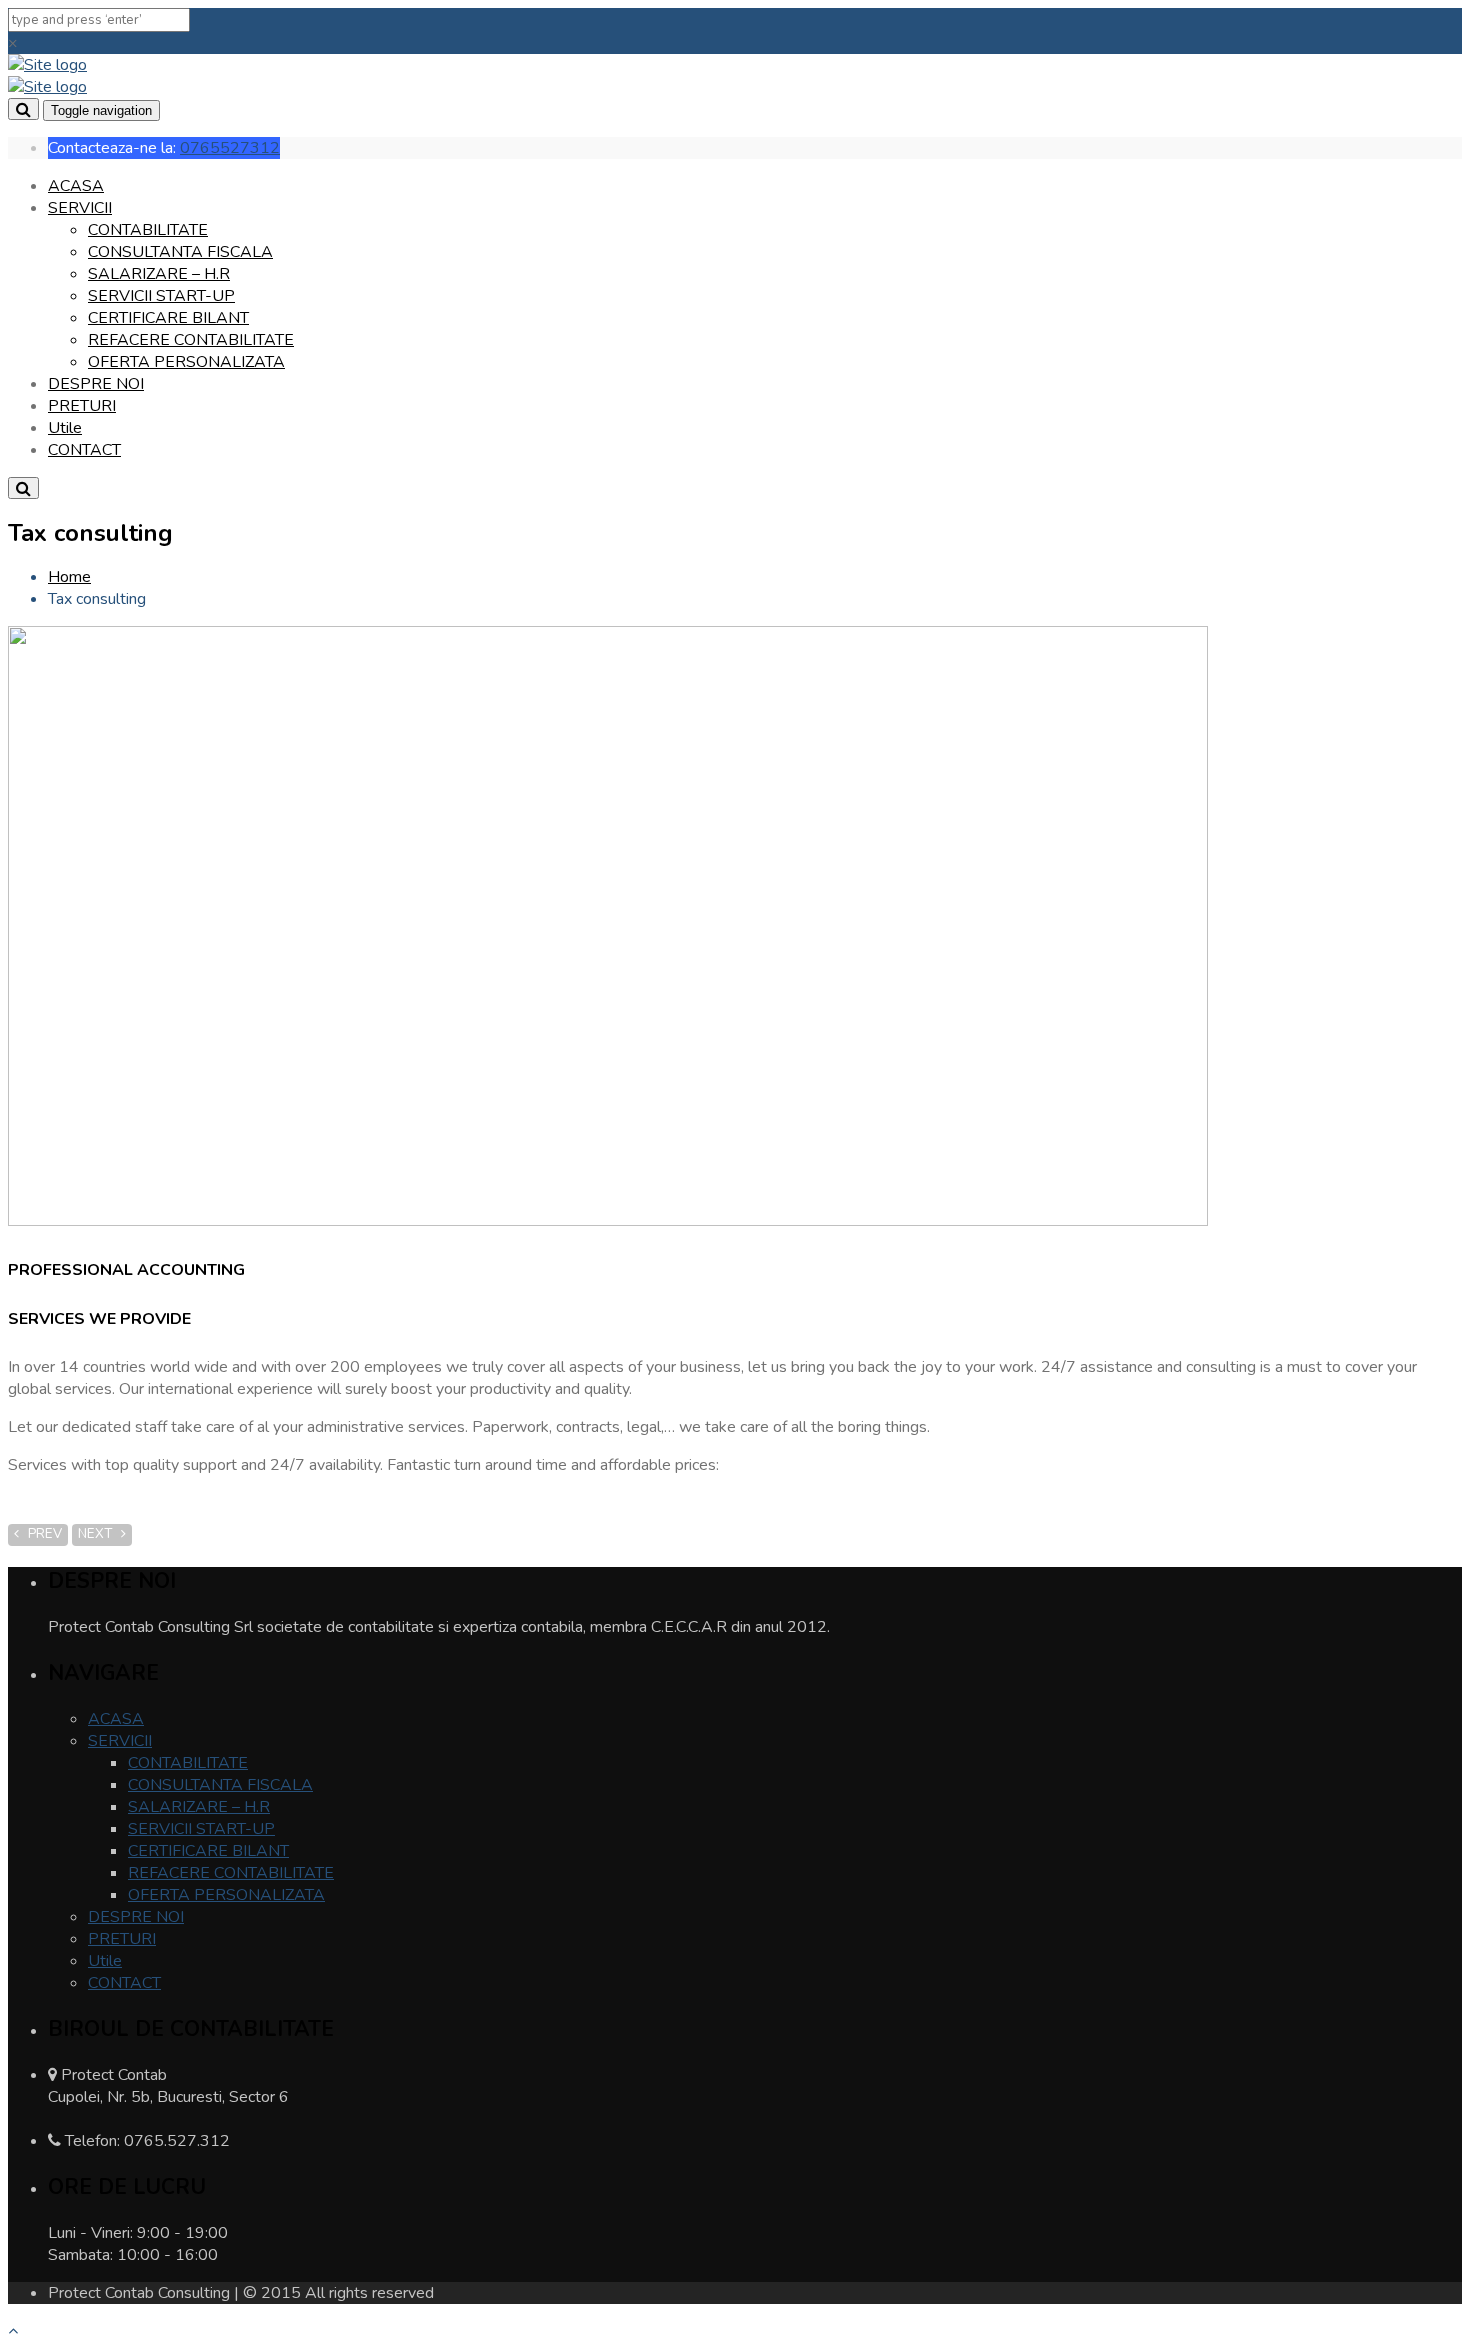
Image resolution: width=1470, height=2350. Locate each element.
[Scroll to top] (13, 2331)
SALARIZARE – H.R (159, 274)
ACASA (76, 186)
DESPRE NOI (96, 384)
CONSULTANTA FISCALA (180, 252)
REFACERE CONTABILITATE (191, 340)
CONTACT (84, 450)
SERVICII (80, 208)
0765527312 (230, 148)
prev (40, 1534)
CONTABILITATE (148, 230)
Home (69, 577)
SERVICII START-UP (161, 296)
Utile (65, 428)
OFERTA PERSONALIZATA (186, 362)
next (99, 1534)
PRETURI (82, 406)
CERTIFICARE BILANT (168, 318)
